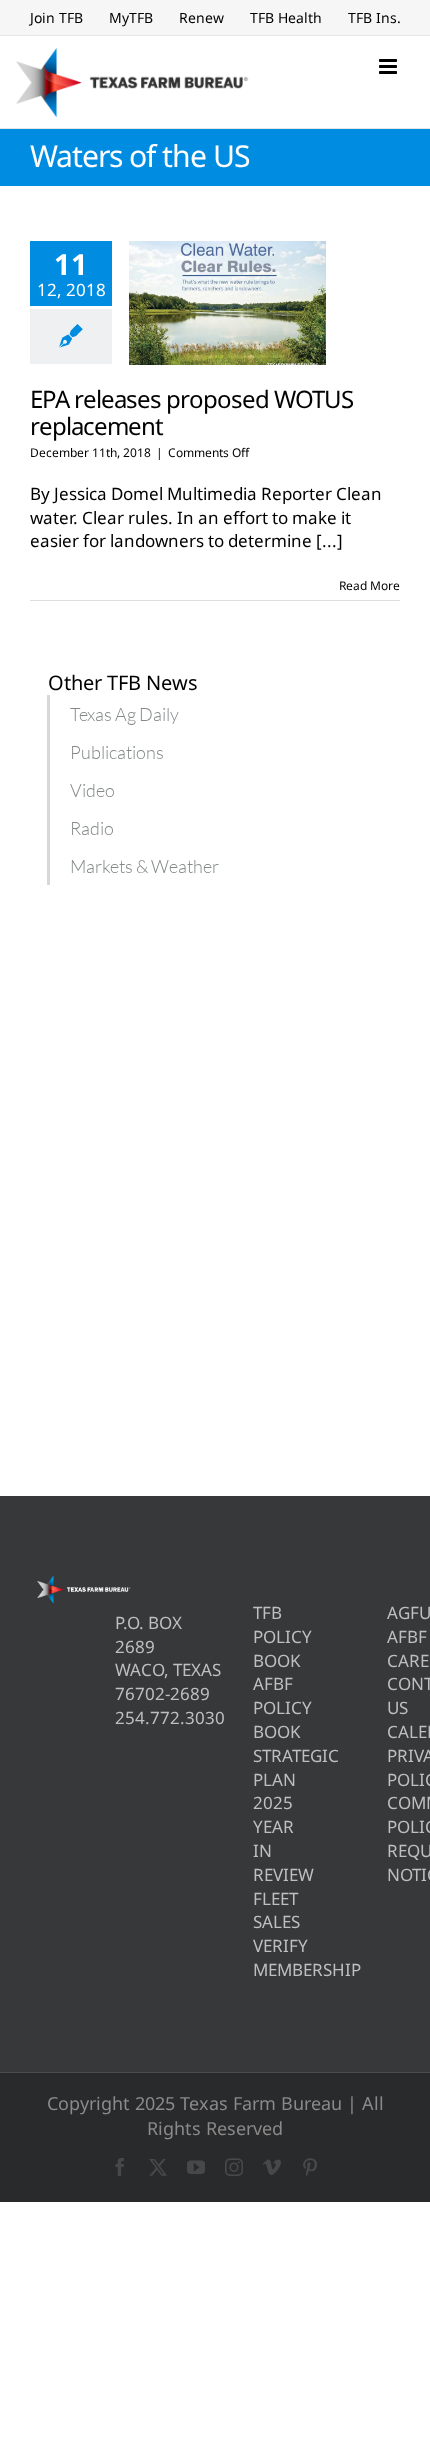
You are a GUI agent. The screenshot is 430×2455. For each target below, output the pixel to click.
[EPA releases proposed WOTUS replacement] (227, 303)
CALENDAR (393, 1731)
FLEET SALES (259, 1910)
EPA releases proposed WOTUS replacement (191, 412)
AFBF (393, 1636)
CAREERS (393, 1660)
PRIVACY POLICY (393, 1767)
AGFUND (393, 1612)
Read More (369, 585)
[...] (329, 540)
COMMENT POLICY (393, 1814)
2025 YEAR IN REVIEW (259, 1838)
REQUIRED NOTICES (393, 1862)
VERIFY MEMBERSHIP (259, 1957)
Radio (92, 828)
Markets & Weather (144, 866)
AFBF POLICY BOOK (259, 1707)
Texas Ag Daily (124, 714)
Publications (117, 752)
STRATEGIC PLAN (259, 1767)
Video (92, 790)
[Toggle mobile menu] (389, 66)
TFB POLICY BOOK (259, 1636)
